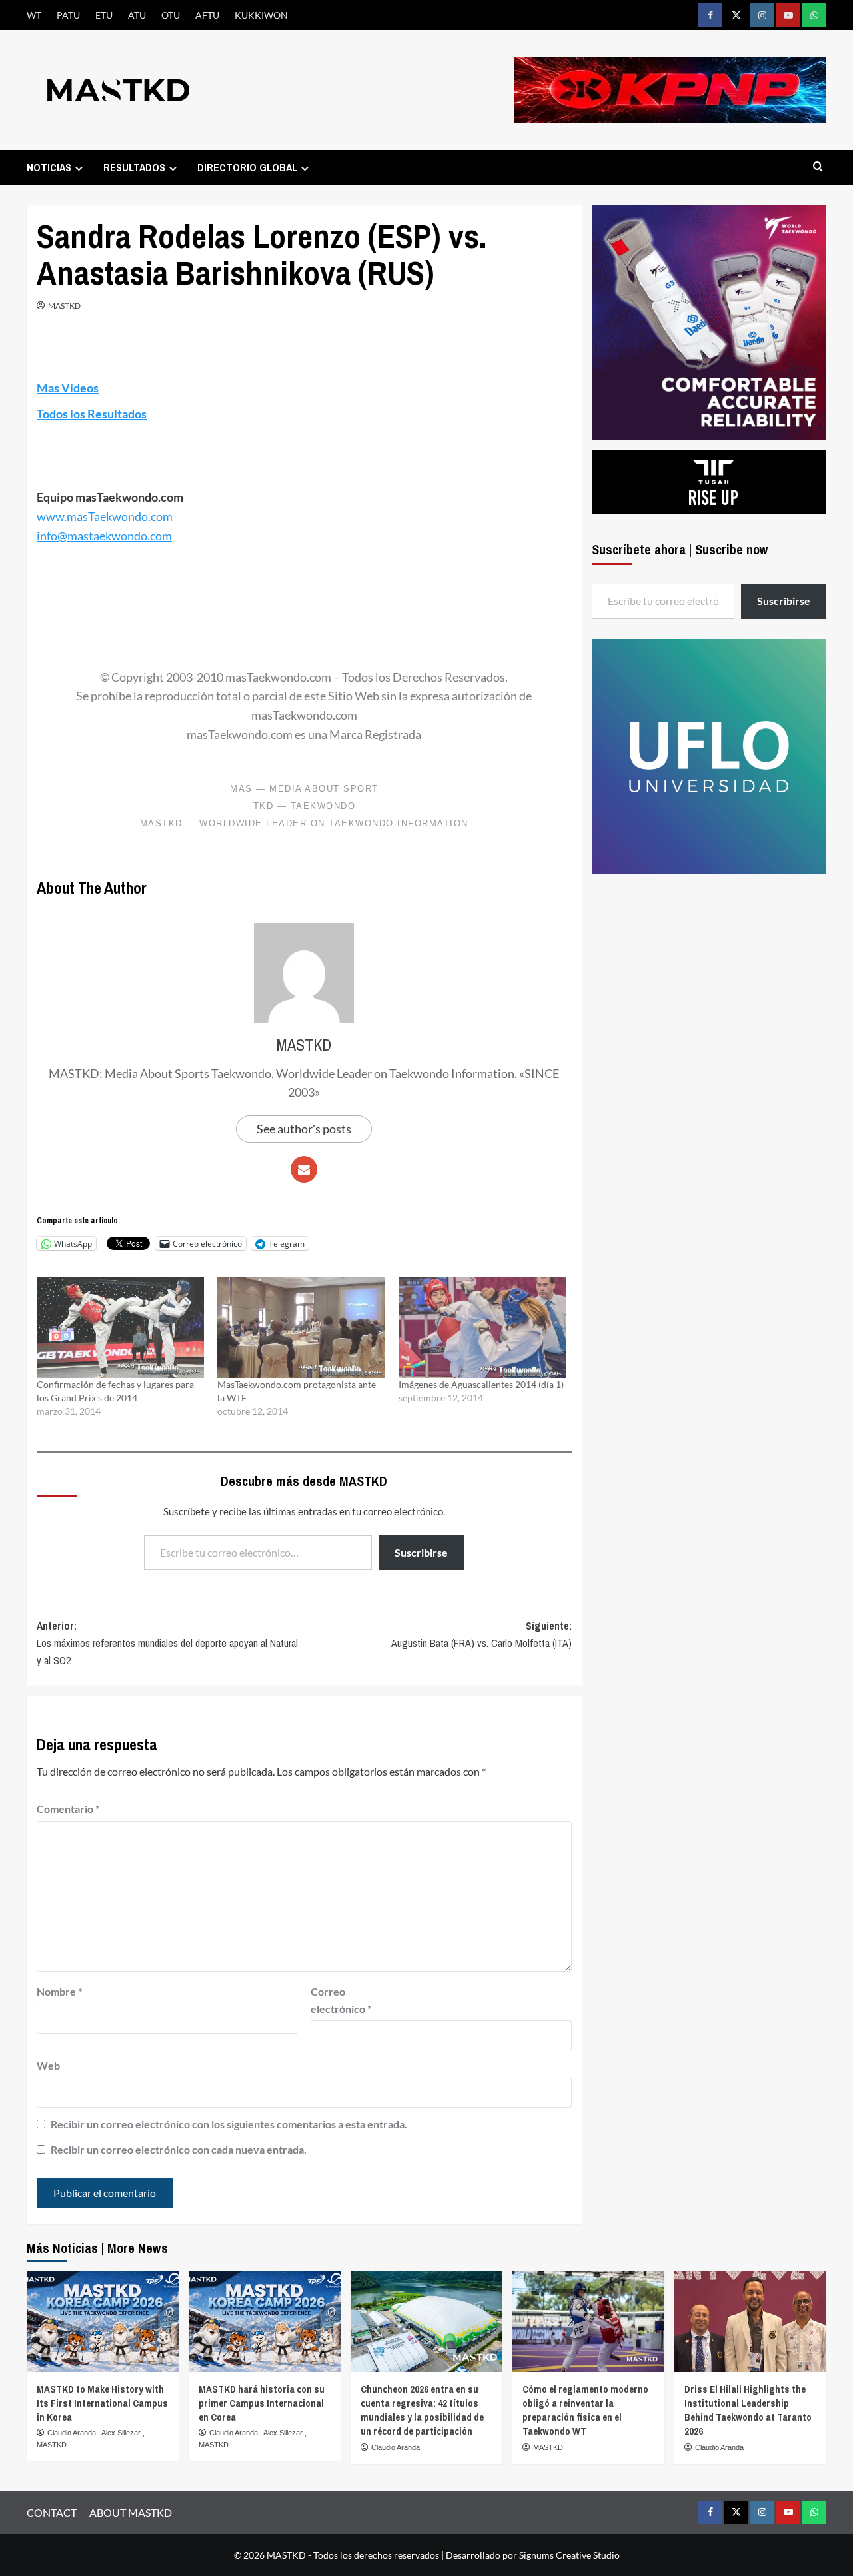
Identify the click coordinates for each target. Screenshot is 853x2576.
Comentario (68, 1809)
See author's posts (304, 1129)
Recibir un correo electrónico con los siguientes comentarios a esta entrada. (229, 2124)
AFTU (207, 15)
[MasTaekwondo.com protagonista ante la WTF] (301, 1327)
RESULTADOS (134, 167)
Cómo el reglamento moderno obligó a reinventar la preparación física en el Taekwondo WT (585, 2410)
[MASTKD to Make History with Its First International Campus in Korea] (103, 2321)
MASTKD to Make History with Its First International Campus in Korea (102, 2403)
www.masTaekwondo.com (105, 516)
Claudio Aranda (73, 2433)
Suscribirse (421, 1552)
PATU (68, 15)
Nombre (59, 1991)
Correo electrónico (341, 2000)
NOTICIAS (49, 167)
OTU (171, 15)
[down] (79, 168)
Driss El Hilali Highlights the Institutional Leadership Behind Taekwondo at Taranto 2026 (748, 2410)
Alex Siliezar (122, 2433)
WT (34, 15)
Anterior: (167, 1643)
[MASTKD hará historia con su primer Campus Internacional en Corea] (265, 2321)
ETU (104, 15)
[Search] (818, 167)
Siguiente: (481, 1634)
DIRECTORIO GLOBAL (247, 167)
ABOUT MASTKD (131, 2512)
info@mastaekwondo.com (104, 536)
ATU (137, 15)
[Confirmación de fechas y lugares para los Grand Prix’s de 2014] (120, 1327)
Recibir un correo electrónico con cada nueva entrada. (179, 2149)
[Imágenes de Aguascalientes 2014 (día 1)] (482, 1327)
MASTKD (64, 306)
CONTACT (52, 2512)
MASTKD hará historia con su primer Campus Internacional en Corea (262, 2403)
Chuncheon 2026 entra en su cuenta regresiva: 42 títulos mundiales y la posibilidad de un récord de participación (422, 2410)
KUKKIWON (261, 15)
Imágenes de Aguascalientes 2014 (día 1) (481, 1384)
